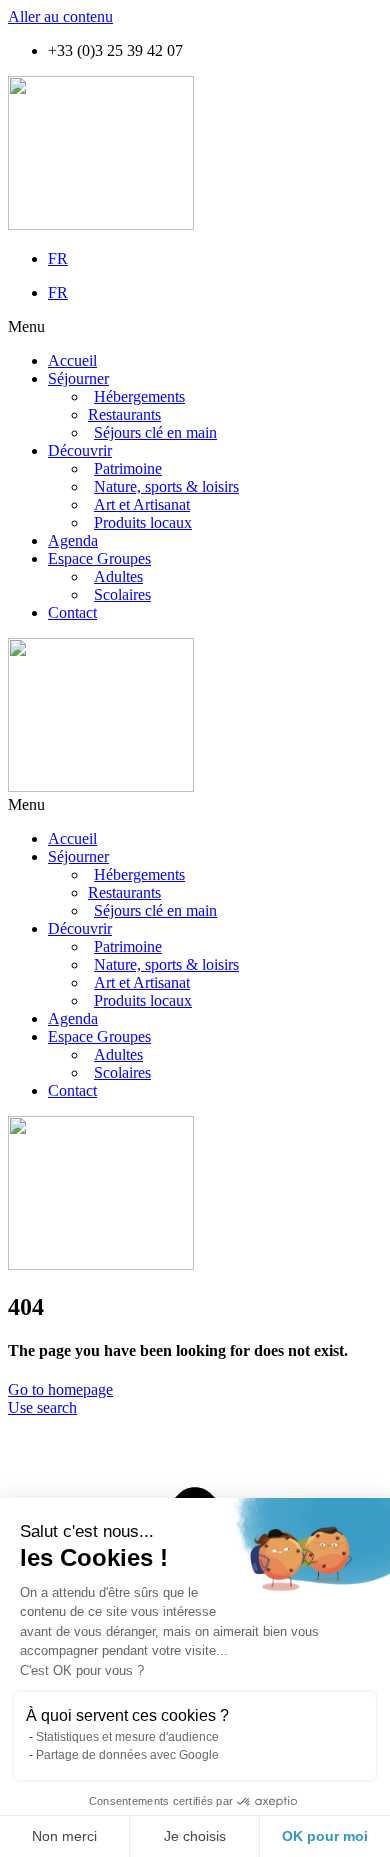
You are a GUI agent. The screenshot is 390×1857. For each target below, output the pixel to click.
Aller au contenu (60, 16)
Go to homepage (60, 1389)
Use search (42, 1407)
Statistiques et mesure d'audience (127, 1737)
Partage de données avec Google (127, 1755)
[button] (195, 327)
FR (58, 258)
